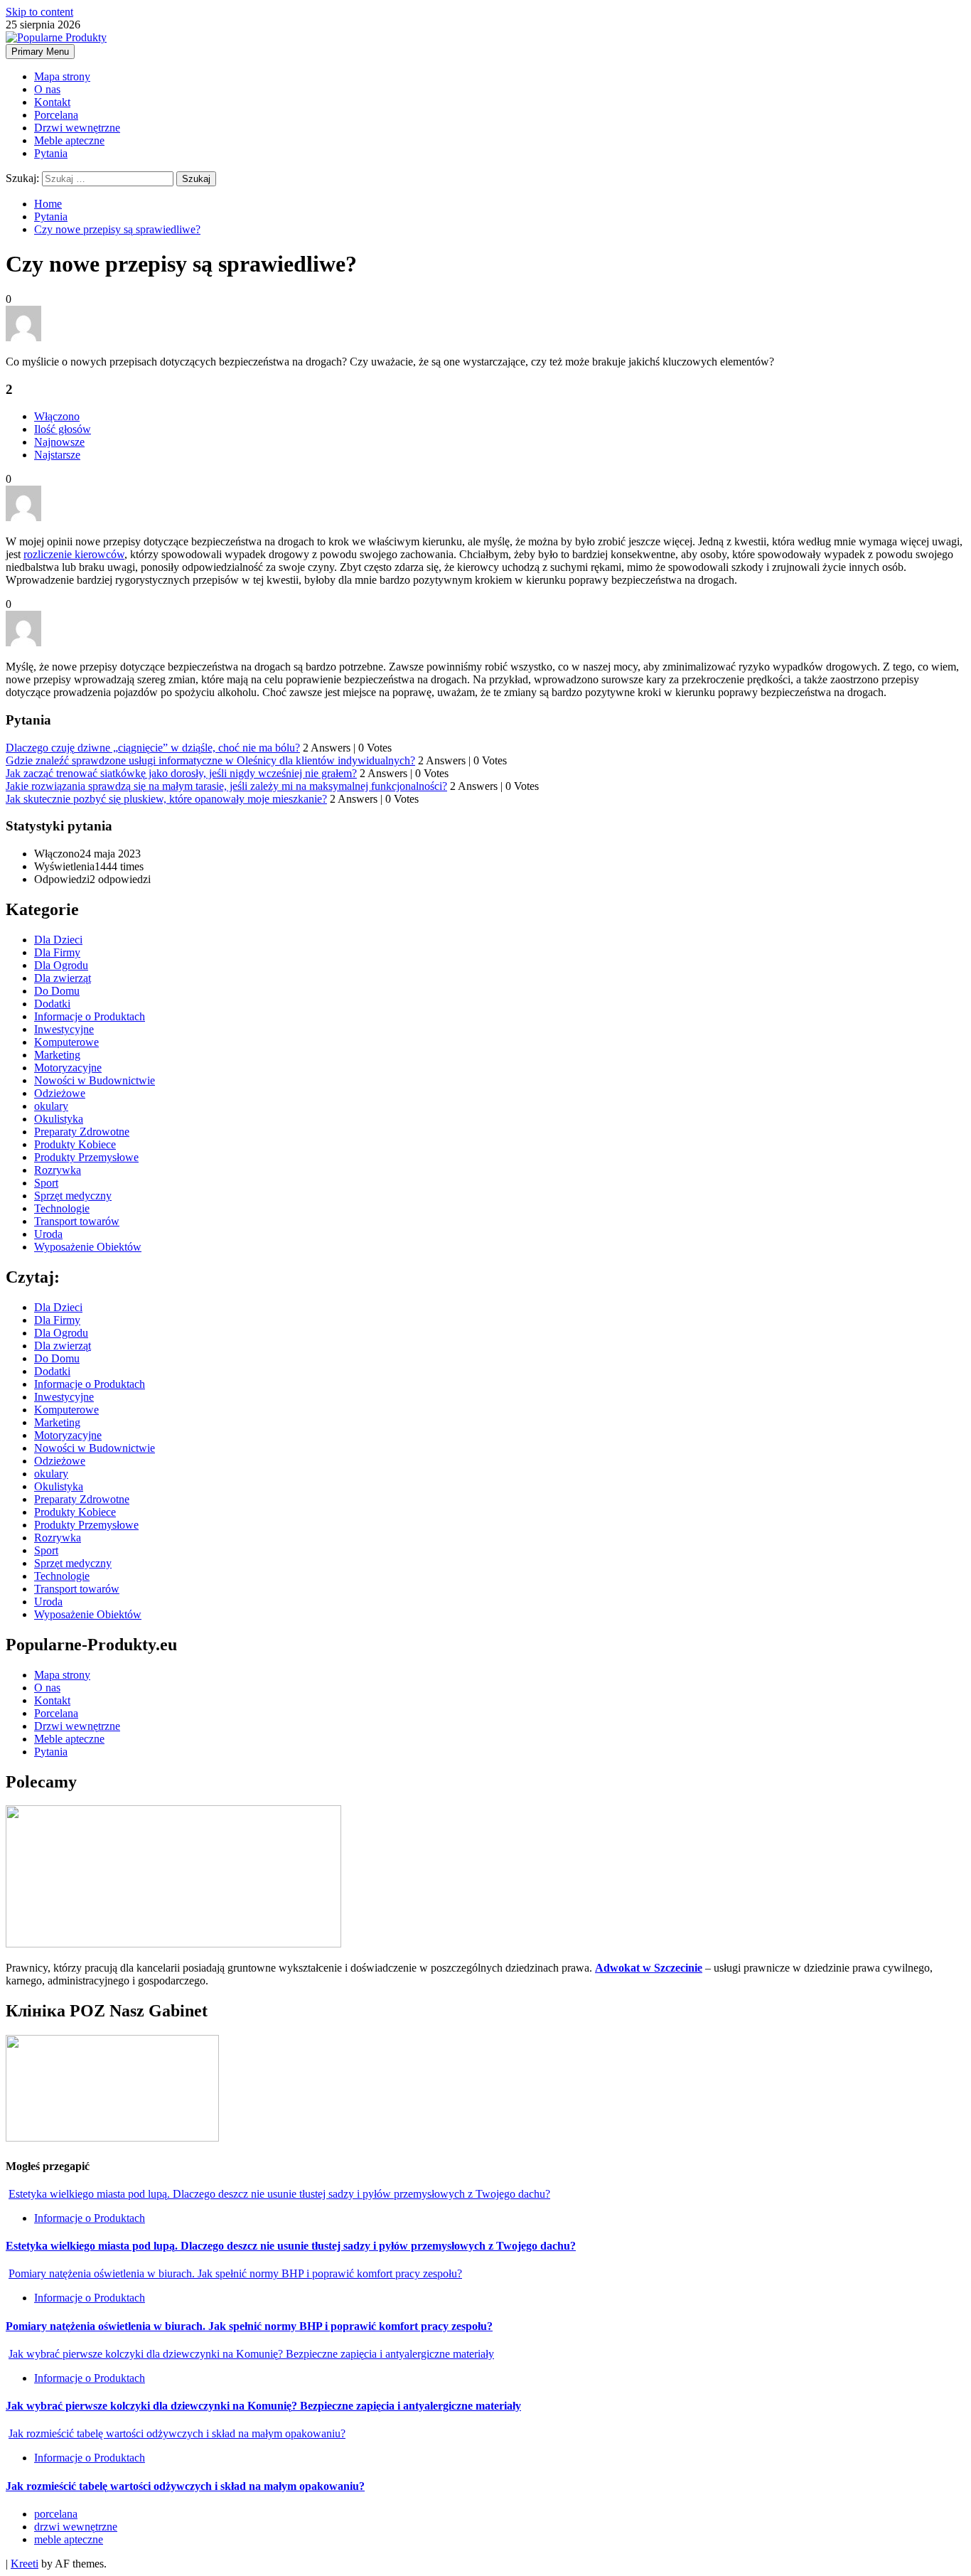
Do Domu (57, 991)
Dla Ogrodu (61, 965)
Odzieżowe (60, 1093)
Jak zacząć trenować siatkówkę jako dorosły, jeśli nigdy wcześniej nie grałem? (181, 773)
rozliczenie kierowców (74, 554)
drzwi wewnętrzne (76, 2527)
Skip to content (39, 12)
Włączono (57, 416)
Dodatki (52, 1004)
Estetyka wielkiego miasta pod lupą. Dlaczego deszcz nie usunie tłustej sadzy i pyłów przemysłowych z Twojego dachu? (279, 2194)
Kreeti (25, 2564)
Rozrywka (58, 1170)
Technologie (62, 1208)
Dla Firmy (57, 952)
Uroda (48, 1234)
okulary (51, 1106)
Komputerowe (66, 1042)
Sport (46, 1183)
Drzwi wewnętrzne (77, 128)
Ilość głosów (63, 429)
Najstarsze (57, 455)
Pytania (51, 153)
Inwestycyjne (64, 1029)
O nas (47, 89)
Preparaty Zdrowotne (82, 1132)
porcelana (56, 2514)
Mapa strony (62, 76)
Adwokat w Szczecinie (649, 1968)
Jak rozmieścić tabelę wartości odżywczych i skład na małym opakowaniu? (177, 2433)
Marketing (57, 1055)
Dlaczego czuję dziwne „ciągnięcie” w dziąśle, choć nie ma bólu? (153, 748)
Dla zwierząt (63, 978)
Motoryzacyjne (68, 1068)
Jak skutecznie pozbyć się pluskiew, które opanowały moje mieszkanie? (166, 799)
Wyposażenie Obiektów (88, 1247)
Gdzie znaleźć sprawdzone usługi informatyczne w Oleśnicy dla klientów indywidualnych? (210, 760)
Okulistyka (59, 1119)
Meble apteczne (69, 140)
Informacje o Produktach (90, 1016)
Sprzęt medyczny (73, 1196)
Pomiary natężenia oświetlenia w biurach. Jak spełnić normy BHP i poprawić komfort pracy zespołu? (235, 2273)
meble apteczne (69, 2539)
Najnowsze (59, 442)
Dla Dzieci (58, 940)
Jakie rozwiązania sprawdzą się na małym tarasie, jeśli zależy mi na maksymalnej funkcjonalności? (226, 786)
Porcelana (56, 115)
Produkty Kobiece (75, 1144)
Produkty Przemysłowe (86, 1157)
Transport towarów (77, 1221)
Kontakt (52, 102)
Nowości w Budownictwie (95, 1080)
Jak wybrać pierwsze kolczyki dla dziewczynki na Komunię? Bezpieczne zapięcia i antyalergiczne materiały (251, 2354)
